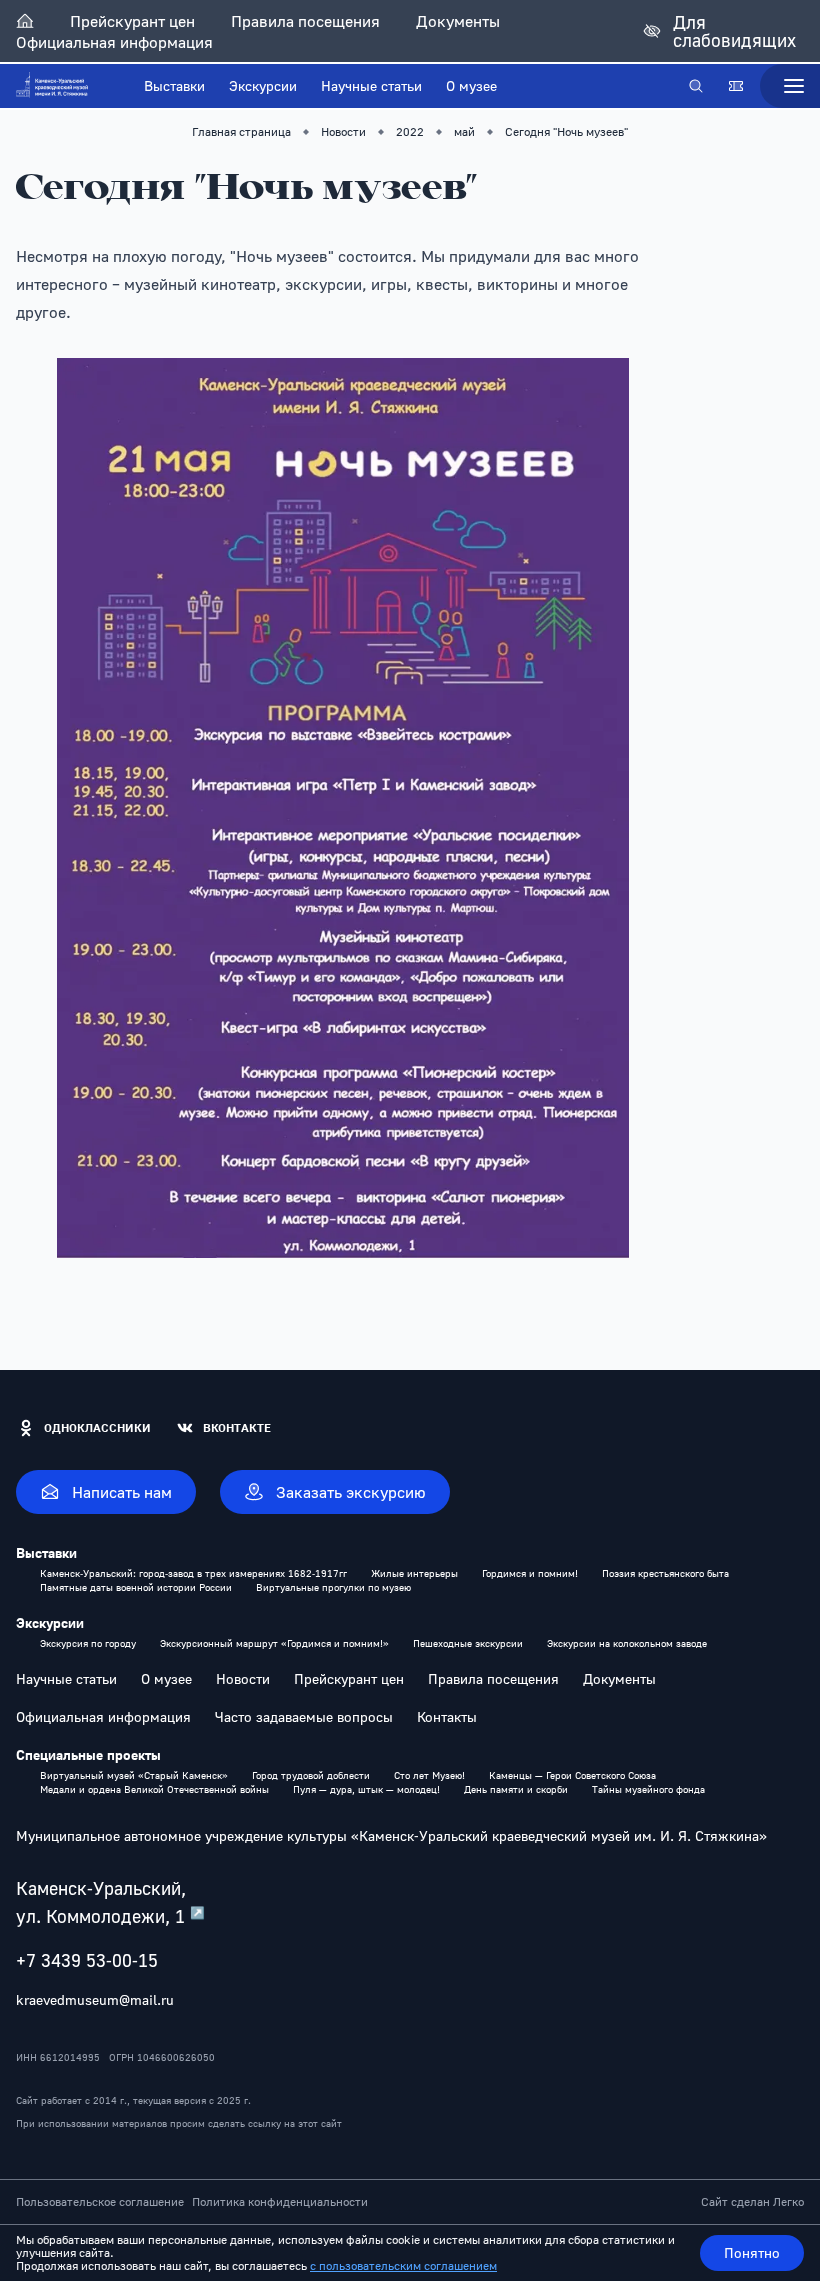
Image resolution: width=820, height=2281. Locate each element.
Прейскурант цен (132, 21)
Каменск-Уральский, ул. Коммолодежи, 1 (110, 1902)
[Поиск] (696, 86)
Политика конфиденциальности (280, 2202)
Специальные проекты (88, 1755)
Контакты (447, 1717)
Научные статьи (371, 86)
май (464, 132)
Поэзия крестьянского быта (665, 1573)
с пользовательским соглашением (403, 2265)
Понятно (752, 2252)
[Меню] (790, 86)
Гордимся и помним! (530, 1573)
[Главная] (25, 21)
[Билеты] (736, 86)
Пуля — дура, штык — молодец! (366, 1789)
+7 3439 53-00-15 (87, 1960)
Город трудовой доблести (311, 1775)
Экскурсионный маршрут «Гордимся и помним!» (274, 1643)
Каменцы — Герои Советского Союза (572, 1775)
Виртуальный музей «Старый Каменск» (134, 1775)
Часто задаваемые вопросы (304, 1717)
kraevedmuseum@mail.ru (95, 1999)
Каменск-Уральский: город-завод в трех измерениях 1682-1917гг (193, 1573)
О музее (471, 86)
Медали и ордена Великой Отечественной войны (154, 1789)
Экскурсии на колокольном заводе (627, 1643)
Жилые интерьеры (414, 1573)
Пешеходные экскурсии (468, 1643)
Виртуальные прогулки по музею (333, 1587)
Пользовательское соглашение (100, 2202)
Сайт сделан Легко (752, 2202)
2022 (410, 132)
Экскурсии (263, 86)
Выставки (174, 86)
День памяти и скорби (516, 1789)
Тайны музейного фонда (648, 1789)
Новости (343, 132)
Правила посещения (305, 21)
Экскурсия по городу (88, 1643)
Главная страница (241, 132)
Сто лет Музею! (429, 1775)
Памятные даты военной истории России (136, 1587)
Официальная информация (114, 42)
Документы (458, 21)
